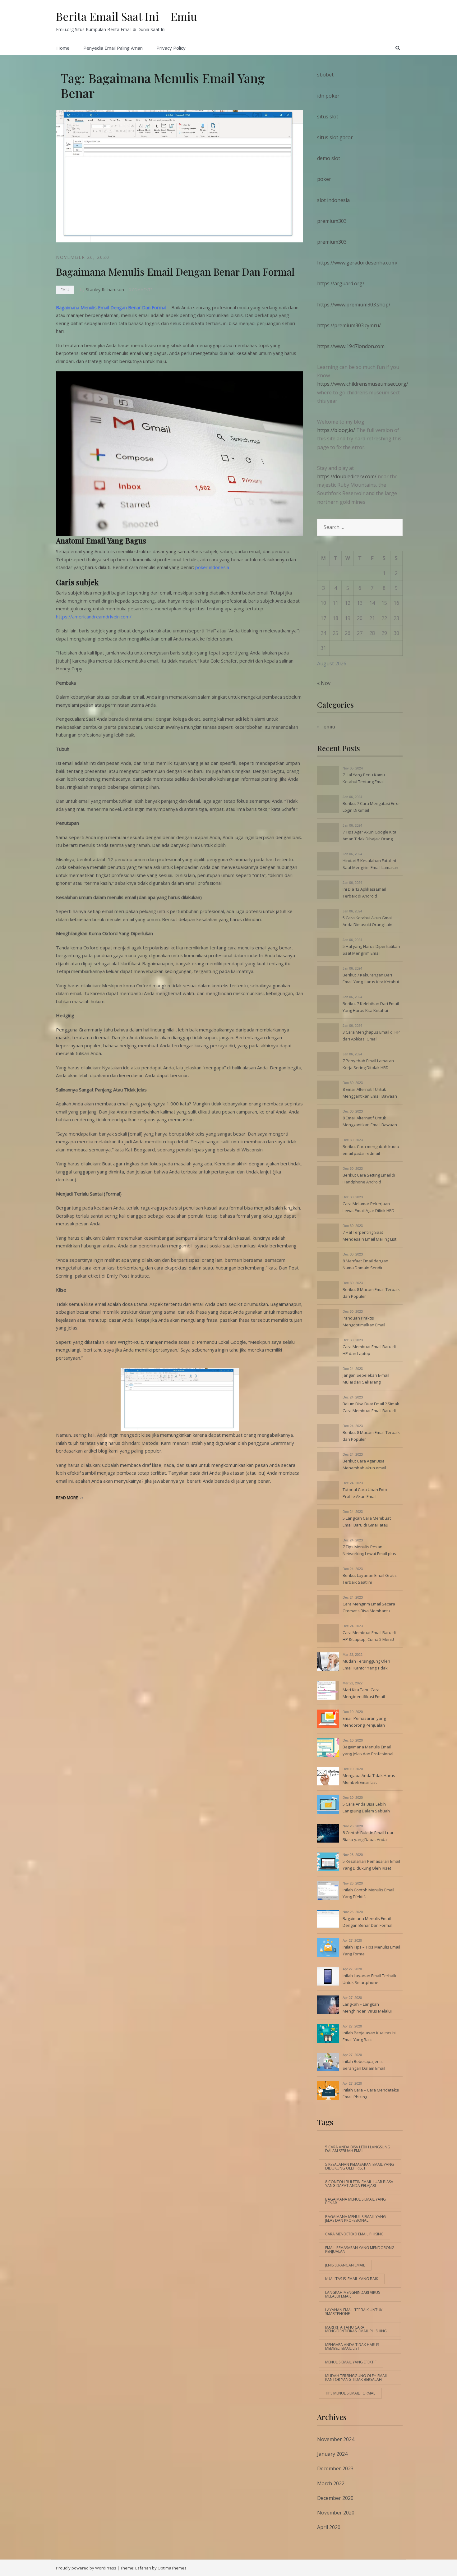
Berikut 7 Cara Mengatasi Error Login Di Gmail (371, 807)
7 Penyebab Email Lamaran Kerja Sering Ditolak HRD (368, 1064)
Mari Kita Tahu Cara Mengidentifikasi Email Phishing (364, 1694)
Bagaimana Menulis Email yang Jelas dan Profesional (368, 1750)
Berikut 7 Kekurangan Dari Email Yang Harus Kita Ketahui (371, 978)
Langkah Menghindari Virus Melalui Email (353, 2294)
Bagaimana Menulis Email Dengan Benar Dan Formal (175, 271)
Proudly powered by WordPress (86, 2568)
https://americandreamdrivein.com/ (94, 617)
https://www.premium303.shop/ (354, 305)
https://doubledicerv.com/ (347, 476)
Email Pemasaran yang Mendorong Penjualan (364, 1722)
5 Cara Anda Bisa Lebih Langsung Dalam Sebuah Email (366, 1808)
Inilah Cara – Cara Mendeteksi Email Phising (371, 2093)
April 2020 (329, 2527)
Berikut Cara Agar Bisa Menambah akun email (364, 1464)
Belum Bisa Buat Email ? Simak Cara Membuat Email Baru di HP (371, 1408)
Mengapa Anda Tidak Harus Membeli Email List (369, 1779)
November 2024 (336, 2439)
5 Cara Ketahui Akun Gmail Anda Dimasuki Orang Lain (368, 921)
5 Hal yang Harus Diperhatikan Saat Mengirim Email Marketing (371, 950)
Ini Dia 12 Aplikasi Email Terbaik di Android (364, 893)
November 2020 (336, 2513)
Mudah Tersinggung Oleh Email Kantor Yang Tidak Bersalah (366, 1665)
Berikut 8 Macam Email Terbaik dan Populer (371, 1293)
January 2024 (332, 2454)
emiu (65, 290)
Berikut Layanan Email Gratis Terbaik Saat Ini (370, 1579)
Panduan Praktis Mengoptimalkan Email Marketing (364, 1322)
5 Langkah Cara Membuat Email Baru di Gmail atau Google (367, 1522)
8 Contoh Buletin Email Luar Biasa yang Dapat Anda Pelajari (368, 1837)
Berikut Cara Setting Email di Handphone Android (369, 1178)
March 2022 (331, 2483)
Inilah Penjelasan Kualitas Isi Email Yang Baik (369, 2036)
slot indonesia (333, 200)
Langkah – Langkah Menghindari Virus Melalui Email (367, 2008)
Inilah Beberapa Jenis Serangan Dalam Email (364, 2065)
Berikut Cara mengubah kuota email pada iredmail (371, 1150)
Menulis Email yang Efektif (351, 2362)
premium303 (332, 221)
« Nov (324, 683)
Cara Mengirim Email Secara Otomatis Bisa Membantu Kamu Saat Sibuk (369, 1608)
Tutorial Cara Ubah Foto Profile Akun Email (365, 1493)
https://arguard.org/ (341, 283)
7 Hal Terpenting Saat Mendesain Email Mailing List (369, 1236)
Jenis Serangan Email (345, 2265)
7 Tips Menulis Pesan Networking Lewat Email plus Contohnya (369, 1551)
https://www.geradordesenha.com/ (357, 263)
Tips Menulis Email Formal (350, 2393)
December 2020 (335, 2498)
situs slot (328, 117)
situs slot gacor (335, 137)
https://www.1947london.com (351, 346)
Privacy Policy (171, 48)
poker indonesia (212, 567)
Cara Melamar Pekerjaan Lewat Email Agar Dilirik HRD (369, 1207)
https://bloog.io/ (337, 430)
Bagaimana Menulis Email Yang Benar (355, 2201)
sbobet (325, 75)
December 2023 (335, 2468)
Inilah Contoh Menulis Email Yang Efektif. (368, 1893)
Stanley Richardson (105, 289)
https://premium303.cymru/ (349, 325)
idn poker (328, 96)
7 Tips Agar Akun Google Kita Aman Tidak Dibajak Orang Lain (369, 836)
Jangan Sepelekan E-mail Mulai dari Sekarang (366, 1379)
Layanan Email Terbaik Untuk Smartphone (354, 2312)
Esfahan (143, 2568)
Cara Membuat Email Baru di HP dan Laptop (369, 1350)
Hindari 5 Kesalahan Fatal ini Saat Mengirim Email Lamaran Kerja (370, 865)
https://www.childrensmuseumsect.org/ (363, 384)
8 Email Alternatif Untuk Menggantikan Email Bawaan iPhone (370, 1093)
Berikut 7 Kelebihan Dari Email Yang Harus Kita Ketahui (371, 1007)
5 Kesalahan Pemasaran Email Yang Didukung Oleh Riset (371, 1865)
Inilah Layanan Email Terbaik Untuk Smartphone (369, 1979)
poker (324, 179)
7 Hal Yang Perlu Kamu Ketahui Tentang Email (364, 778)
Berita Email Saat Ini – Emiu (127, 16)
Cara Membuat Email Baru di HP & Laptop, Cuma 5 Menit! (369, 1636)
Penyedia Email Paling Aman (113, 48)
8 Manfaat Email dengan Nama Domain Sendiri (365, 1264)
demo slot (329, 158)
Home (63, 48)
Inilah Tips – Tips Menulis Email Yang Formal (371, 1950)
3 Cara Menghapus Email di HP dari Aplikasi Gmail (371, 1035)
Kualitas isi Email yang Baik (352, 2279)
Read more (67, 1498)
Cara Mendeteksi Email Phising (354, 2234)
